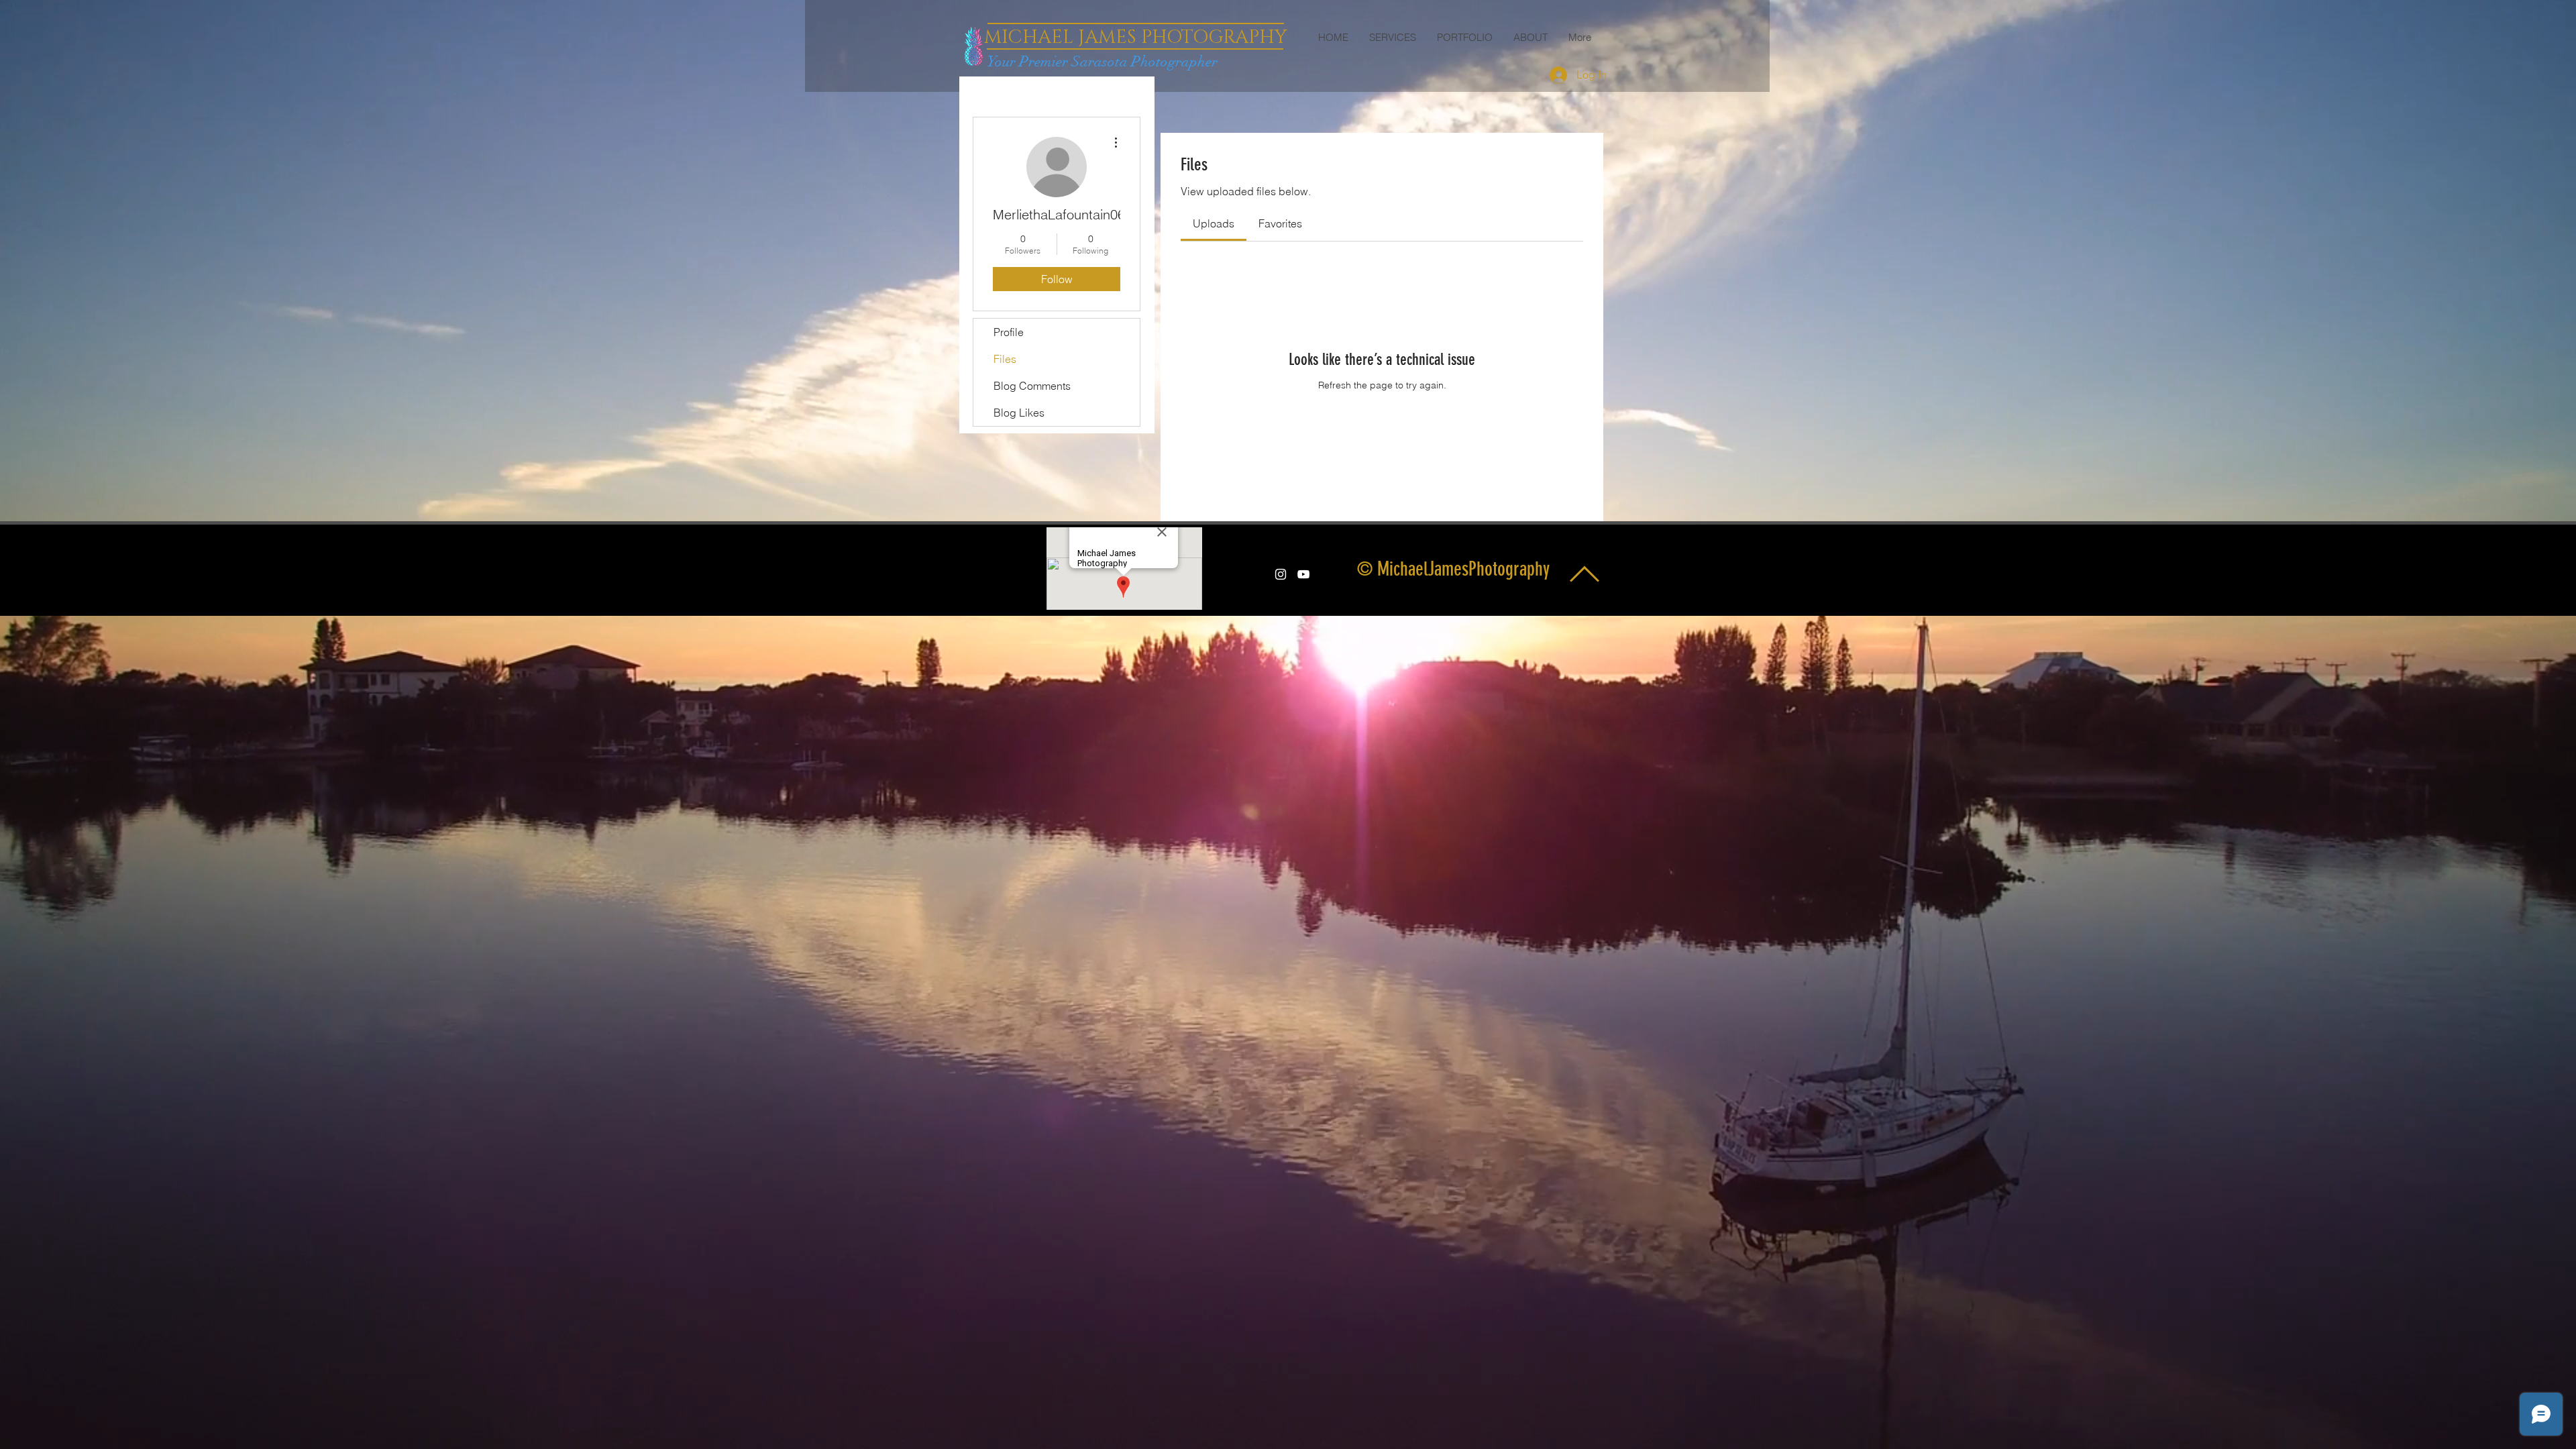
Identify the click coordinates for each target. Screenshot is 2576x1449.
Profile (1009, 332)
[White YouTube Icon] (1303, 574)
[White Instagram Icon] (1281, 574)
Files (1005, 359)
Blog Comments (1032, 386)
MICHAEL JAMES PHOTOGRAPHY (1135, 37)
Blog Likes (1019, 413)
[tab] (1214, 223)
